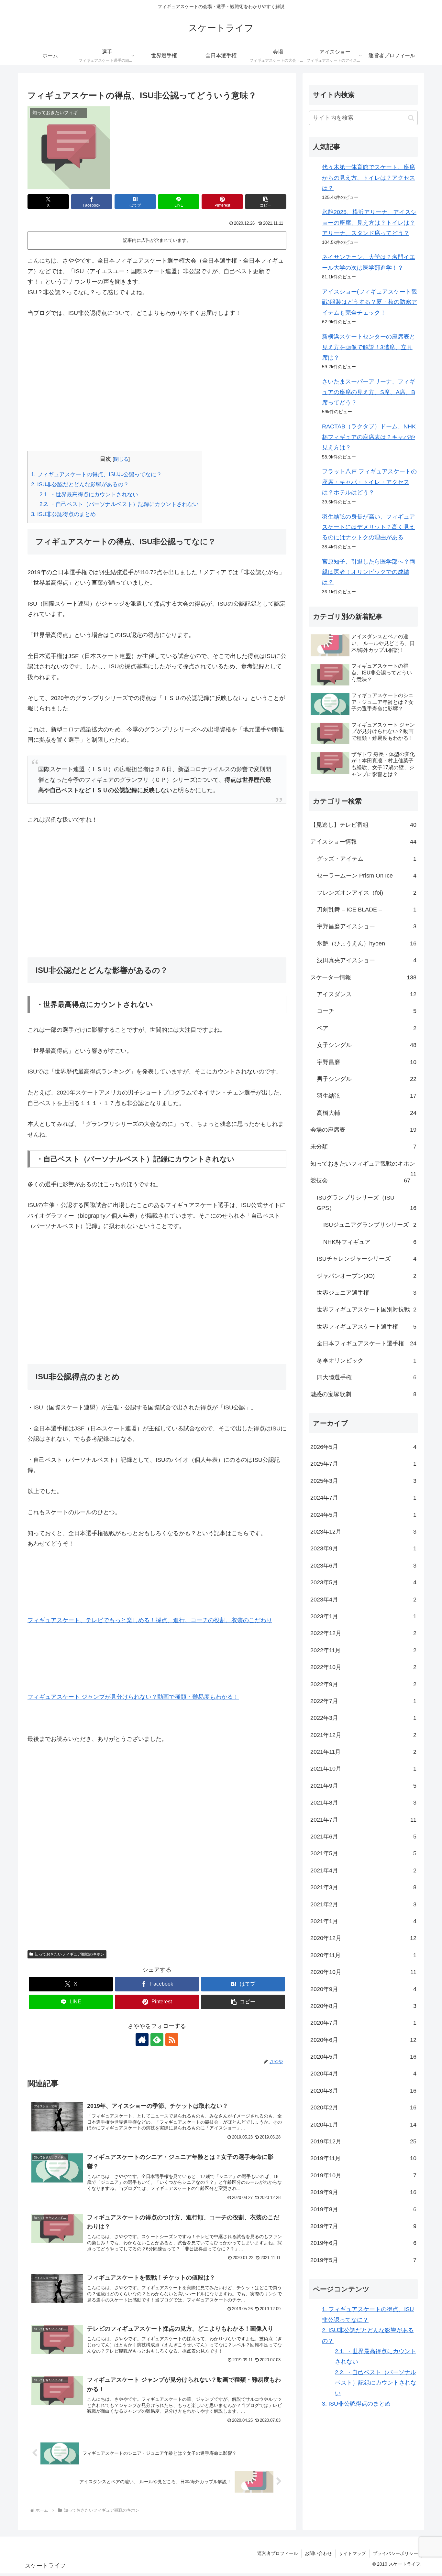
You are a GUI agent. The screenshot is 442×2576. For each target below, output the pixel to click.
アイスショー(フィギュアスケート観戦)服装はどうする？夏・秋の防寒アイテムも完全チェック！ (370, 302)
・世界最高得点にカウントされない (89, 495)
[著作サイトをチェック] (142, 2040)
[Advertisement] (157, 384)
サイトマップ (352, 2553)
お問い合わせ (318, 2553)
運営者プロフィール (278, 2553)
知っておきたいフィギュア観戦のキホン (70, 1954)
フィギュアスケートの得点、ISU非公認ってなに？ (96, 474)
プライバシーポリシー (395, 2553)
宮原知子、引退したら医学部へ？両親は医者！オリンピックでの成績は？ (369, 572)
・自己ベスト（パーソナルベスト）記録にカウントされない (119, 504)
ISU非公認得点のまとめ (63, 514)
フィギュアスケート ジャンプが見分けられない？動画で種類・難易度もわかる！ (133, 1697)
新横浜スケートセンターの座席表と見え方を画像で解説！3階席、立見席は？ (369, 347)
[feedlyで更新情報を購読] (157, 2040)
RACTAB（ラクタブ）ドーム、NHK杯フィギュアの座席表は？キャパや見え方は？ (369, 437)
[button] (266, 202)
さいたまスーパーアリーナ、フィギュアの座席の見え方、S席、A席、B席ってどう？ (369, 392)
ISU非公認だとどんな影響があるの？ (80, 485)
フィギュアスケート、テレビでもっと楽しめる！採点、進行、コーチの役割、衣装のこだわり (150, 1620)
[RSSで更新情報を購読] (172, 2040)
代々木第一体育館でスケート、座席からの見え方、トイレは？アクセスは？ (369, 178)
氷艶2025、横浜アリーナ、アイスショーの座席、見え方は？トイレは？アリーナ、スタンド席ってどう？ (369, 223)
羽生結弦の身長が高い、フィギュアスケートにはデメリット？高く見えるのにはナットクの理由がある (369, 527)
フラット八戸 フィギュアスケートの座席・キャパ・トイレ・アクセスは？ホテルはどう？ (369, 482)
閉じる (121, 459)
